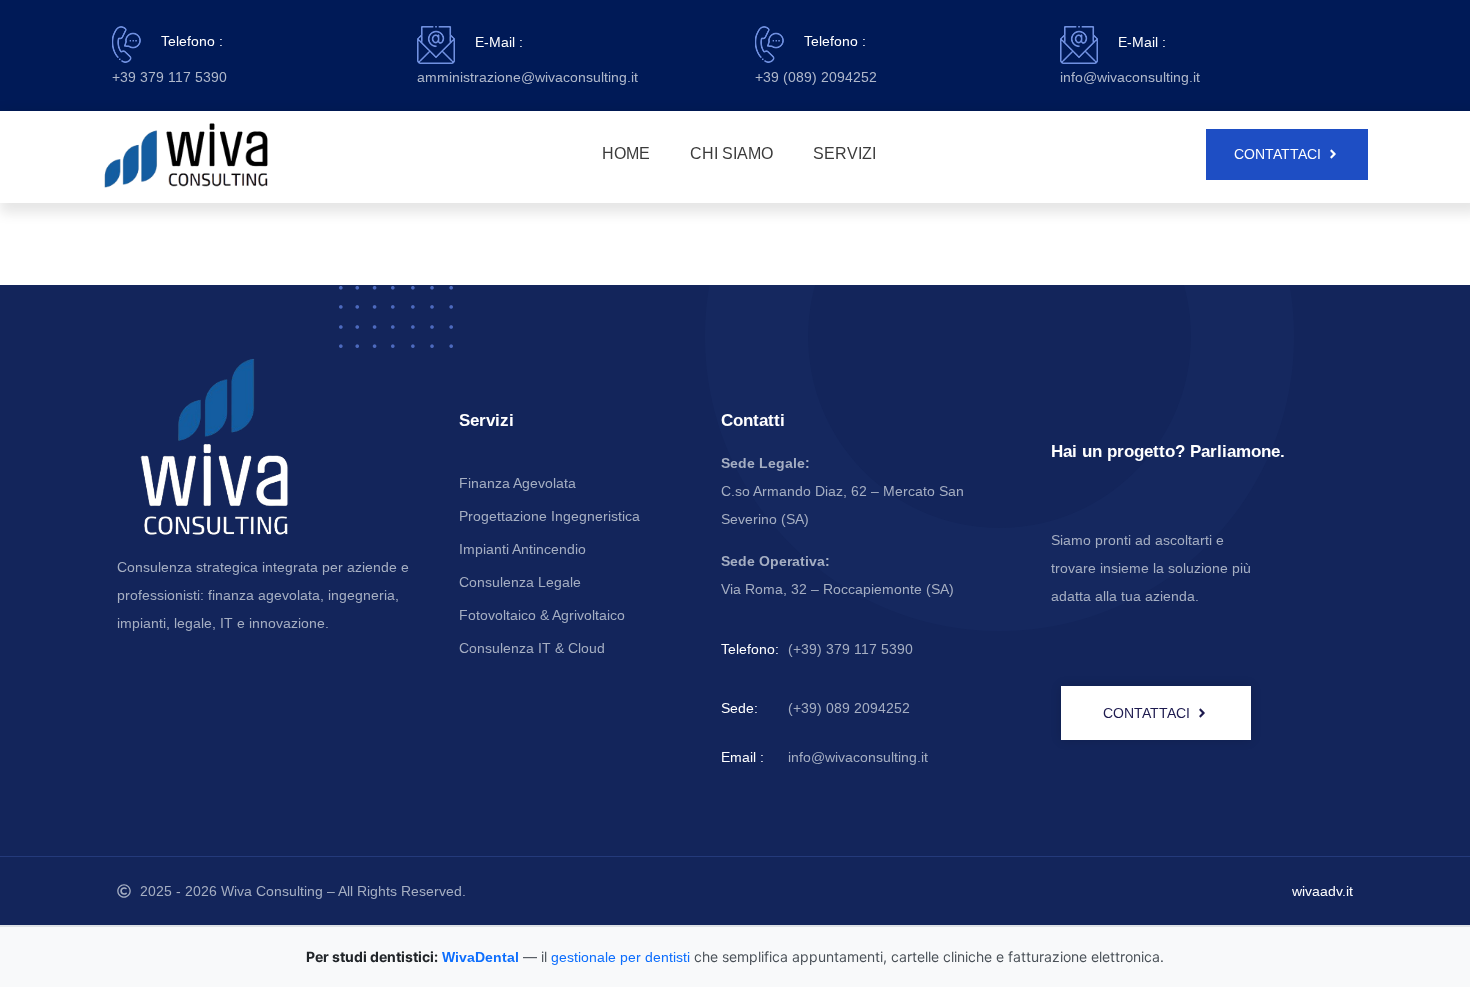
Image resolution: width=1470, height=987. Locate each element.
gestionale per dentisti (620, 957)
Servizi (844, 153)
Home (626, 153)
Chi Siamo (731, 153)
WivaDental (480, 957)
